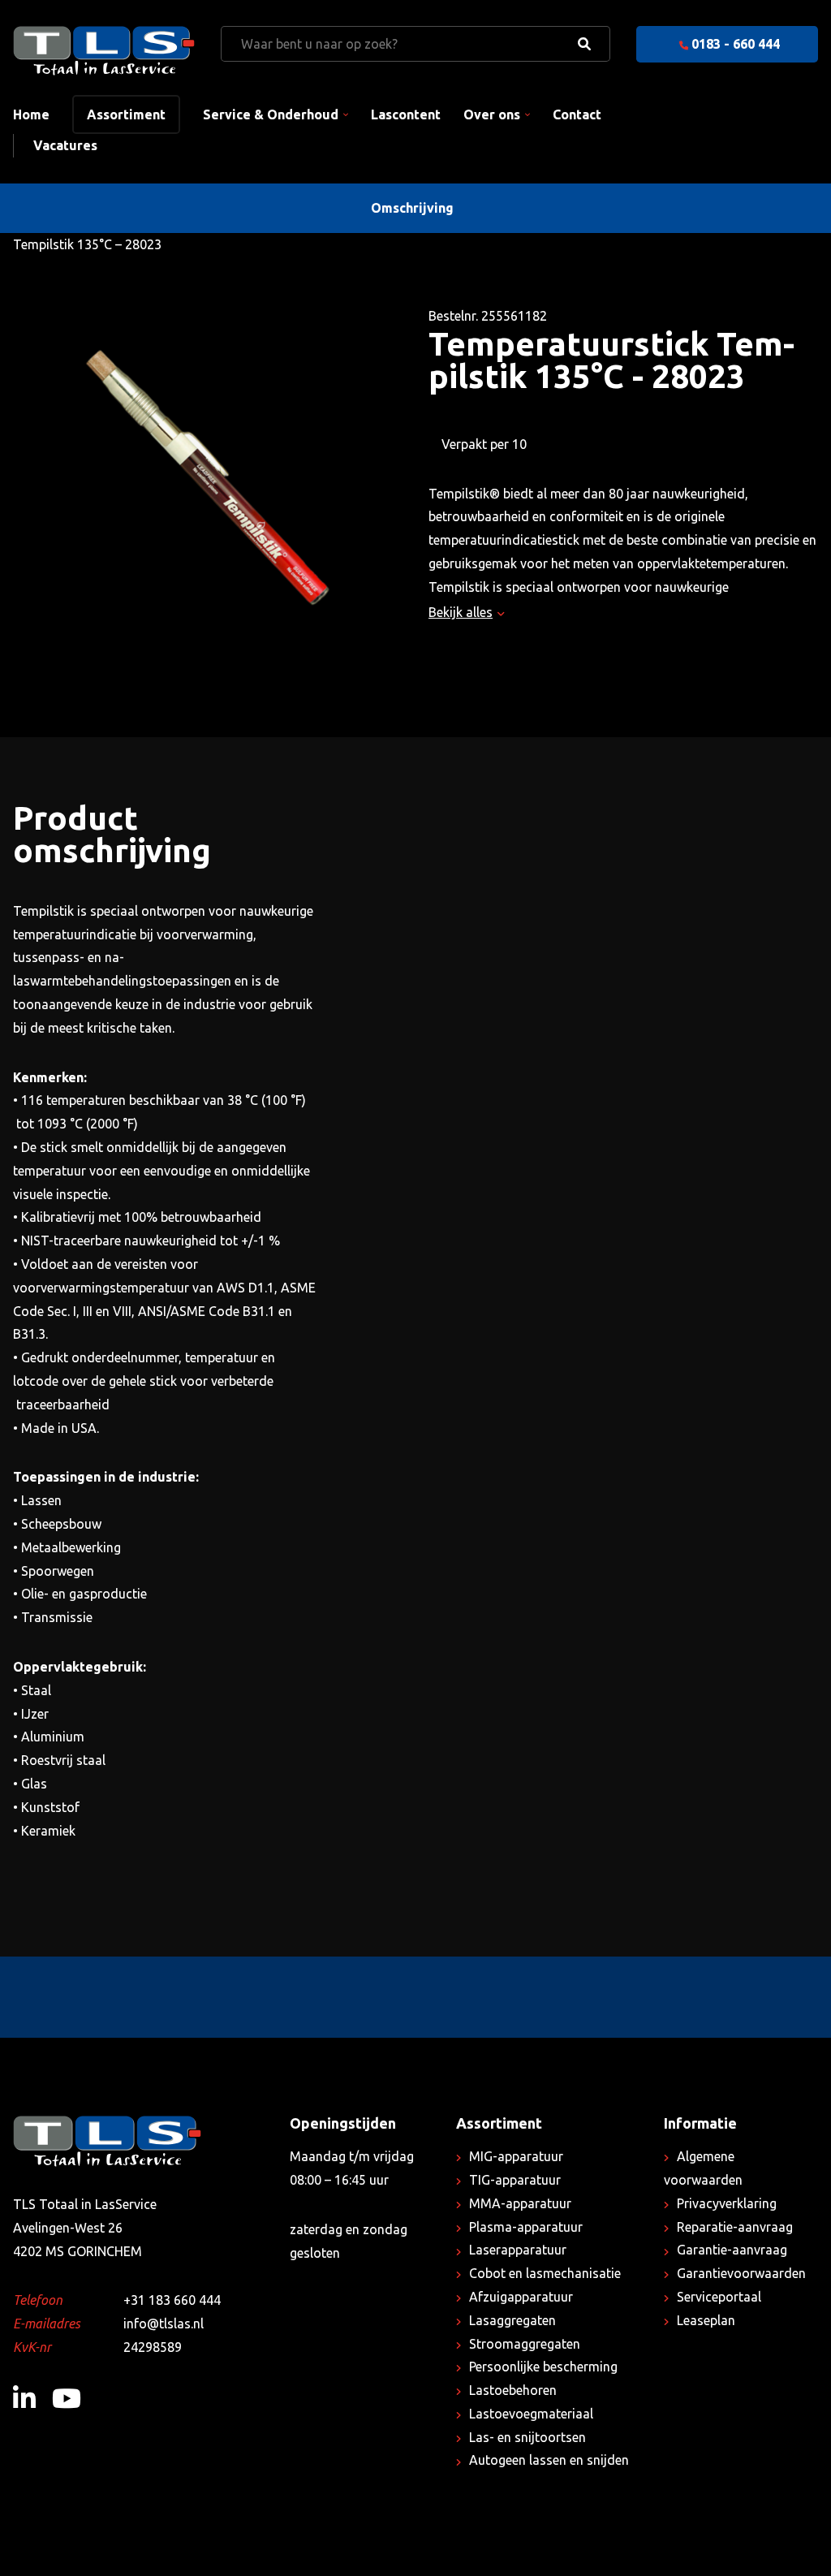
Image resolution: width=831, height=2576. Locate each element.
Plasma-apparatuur (526, 2227)
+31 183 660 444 (172, 2300)
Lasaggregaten (512, 2320)
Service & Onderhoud (271, 114)
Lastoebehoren (513, 2390)
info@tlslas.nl (164, 2324)
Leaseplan (706, 2320)
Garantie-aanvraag (732, 2250)
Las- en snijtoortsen (527, 2437)
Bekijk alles (461, 612)
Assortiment (126, 114)
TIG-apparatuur (515, 2180)
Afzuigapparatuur (521, 2297)
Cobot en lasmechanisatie (545, 2273)
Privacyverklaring (727, 2203)
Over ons (492, 114)
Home (31, 114)
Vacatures (65, 145)
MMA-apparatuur (520, 2203)
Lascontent (406, 114)
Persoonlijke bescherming (543, 2367)
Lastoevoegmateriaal (531, 2414)
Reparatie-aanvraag (735, 2227)
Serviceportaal (719, 2297)
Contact (577, 114)
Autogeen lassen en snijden (549, 2460)
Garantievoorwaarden (741, 2273)
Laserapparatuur (518, 2250)
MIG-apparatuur (516, 2156)
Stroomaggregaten (525, 2344)
